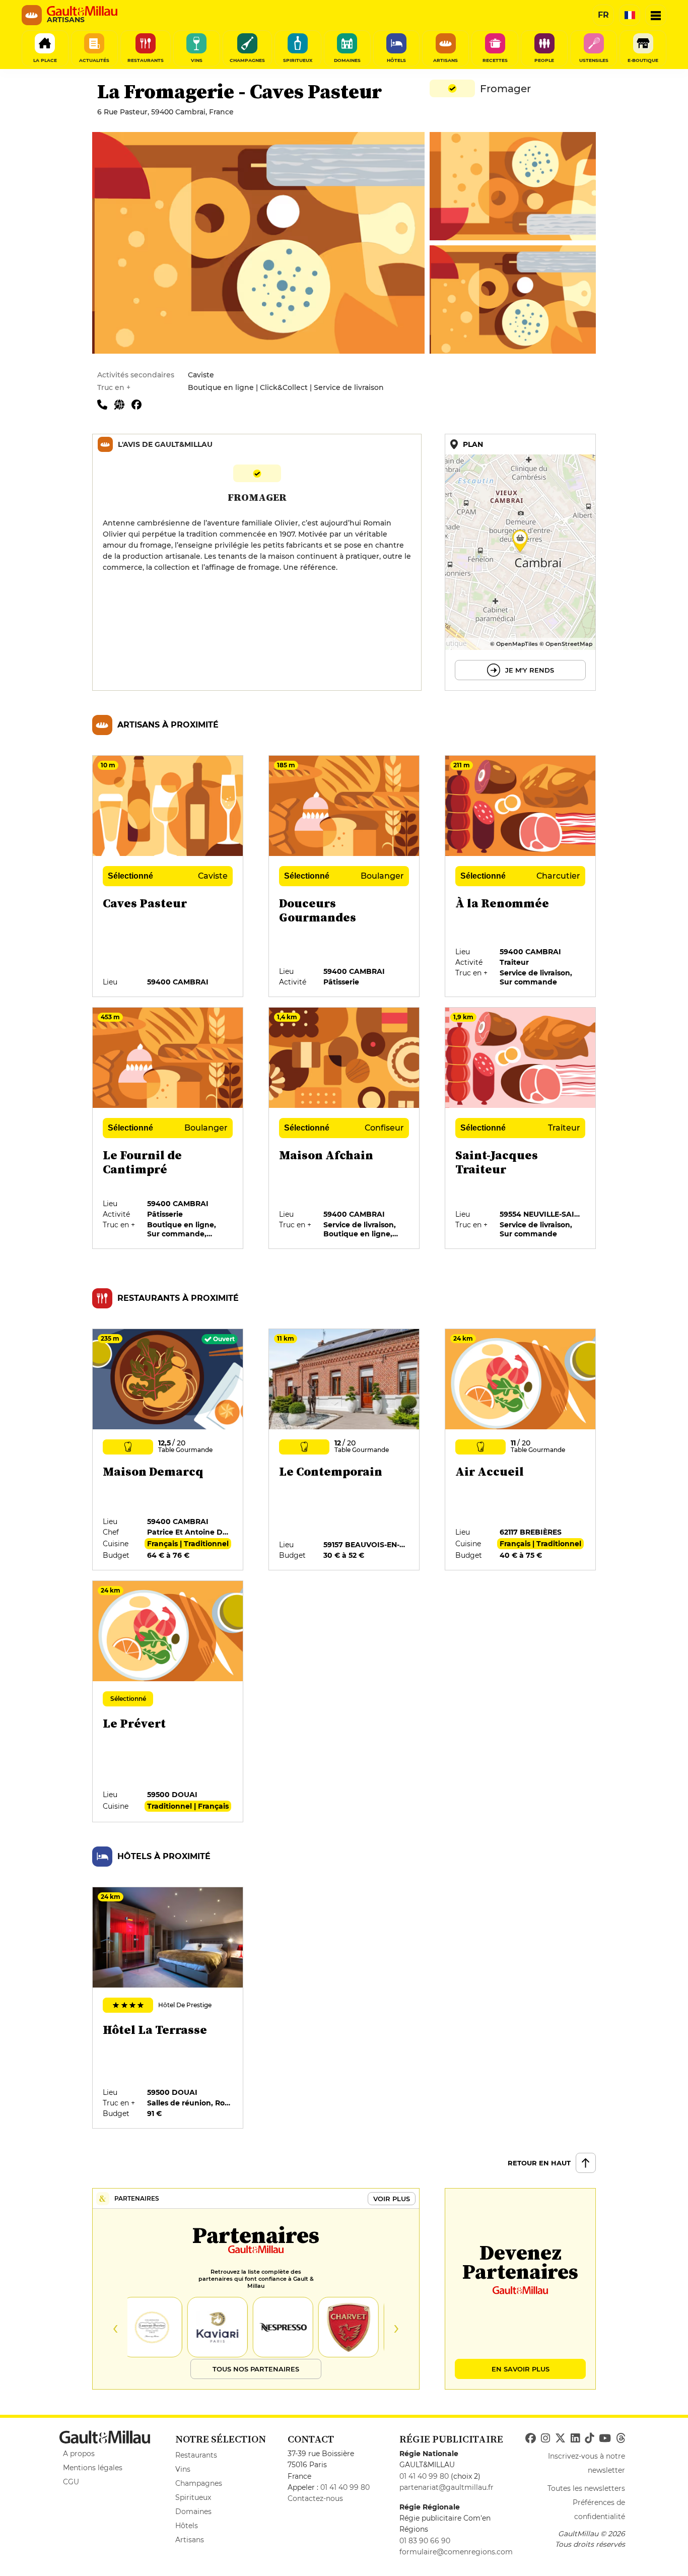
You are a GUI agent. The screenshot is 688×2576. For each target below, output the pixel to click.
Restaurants (196, 2455)
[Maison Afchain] (345, 1129)
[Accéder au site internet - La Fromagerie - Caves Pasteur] (123, 404)
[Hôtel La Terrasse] (168, 2008)
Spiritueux (193, 2497)
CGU (71, 2482)
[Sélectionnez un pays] (630, 15)
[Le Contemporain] (345, 1450)
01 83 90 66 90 (425, 2541)
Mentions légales (93, 2468)
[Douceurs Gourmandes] (345, 877)
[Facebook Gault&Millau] (531, 2438)
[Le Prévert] (168, 1702)
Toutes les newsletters (586, 2488)
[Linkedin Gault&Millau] (575, 2438)
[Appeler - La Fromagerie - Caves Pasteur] (106, 404)
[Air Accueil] (521, 1450)
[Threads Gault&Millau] (621, 2438)
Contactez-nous (315, 2498)
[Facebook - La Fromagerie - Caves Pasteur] (139, 404)
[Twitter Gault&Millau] (560, 2438)
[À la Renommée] (521, 877)
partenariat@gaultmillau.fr (446, 2487)
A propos (79, 2454)
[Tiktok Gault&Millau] (589, 2438)
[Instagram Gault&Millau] (545, 2438)
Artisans (190, 2540)
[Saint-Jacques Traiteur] (521, 1129)
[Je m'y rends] (520, 562)
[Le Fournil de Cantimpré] (168, 1129)
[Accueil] (82, 11)
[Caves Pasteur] (168, 877)
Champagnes (199, 2483)
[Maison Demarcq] (168, 1450)
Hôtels (187, 2526)
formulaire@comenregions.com (456, 2552)
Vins (183, 2469)
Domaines (193, 2512)
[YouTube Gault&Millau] (605, 2438)
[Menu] (656, 15)
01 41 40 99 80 (345, 2487)
